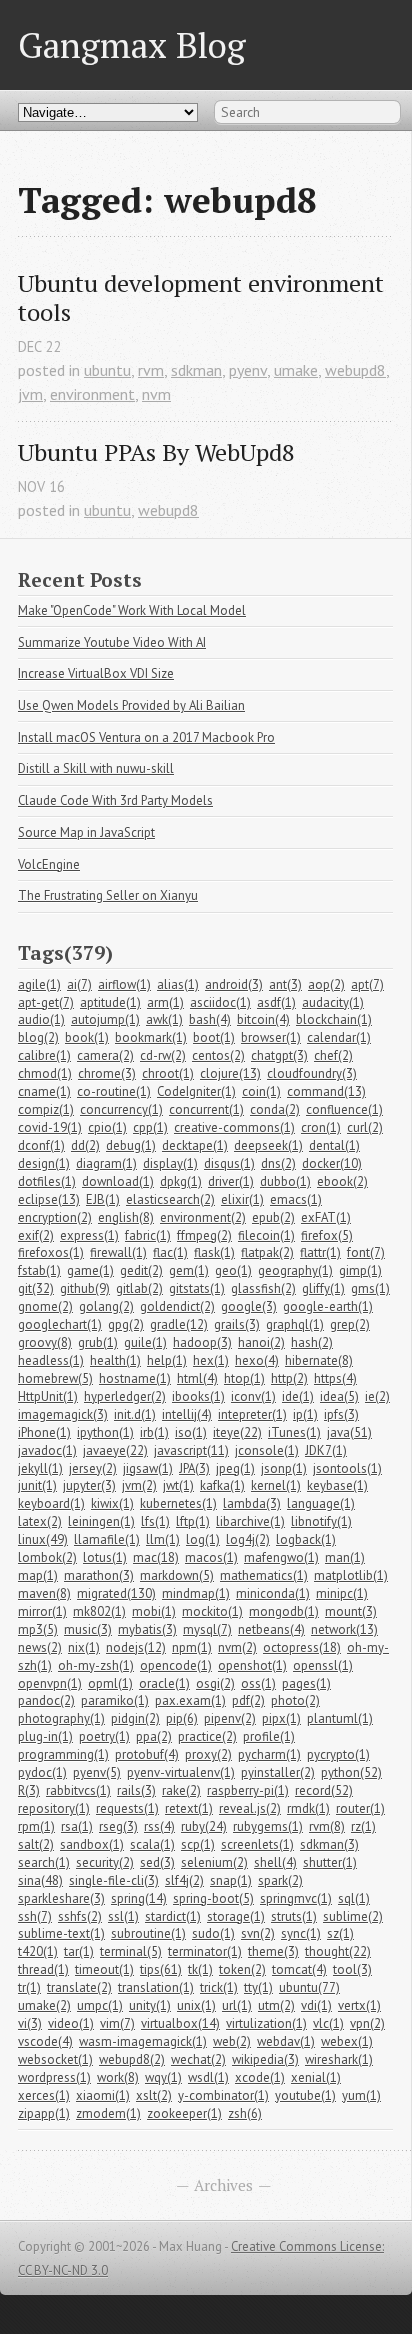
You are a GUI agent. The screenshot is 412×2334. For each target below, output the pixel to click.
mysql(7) (207, 1629)
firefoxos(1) (51, 1252)
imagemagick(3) (63, 1414)
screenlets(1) (257, 1844)
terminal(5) (131, 1951)
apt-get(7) (46, 1002)
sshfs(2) (80, 1916)
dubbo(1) (285, 1181)
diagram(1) (106, 1163)
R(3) (29, 1790)
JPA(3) (194, 1468)
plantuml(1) (340, 1718)
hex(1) (211, 1360)
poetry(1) (104, 1736)
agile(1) (39, 984)
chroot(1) (168, 1073)
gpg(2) (126, 1324)
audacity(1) (333, 1002)
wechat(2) (198, 2059)
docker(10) (332, 1163)
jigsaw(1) (148, 1468)
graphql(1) (295, 1324)
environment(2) (203, 1217)
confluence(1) (344, 1109)
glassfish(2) (263, 1288)
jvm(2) (139, 1485)
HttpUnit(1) (48, 1396)
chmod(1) (45, 1073)
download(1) (118, 1181)
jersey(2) (93, 1468)
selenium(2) (214, 1862)
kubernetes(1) (178, 1503)
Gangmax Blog (132, 44)
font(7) (366, 1252)
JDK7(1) (326, 1450)
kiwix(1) (112, 1503)
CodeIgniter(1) (196, 1091)
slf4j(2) (184, 1880)
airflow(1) (124, 984)
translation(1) (156, 1987)
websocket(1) (55, 2059)
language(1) (321, 1503)
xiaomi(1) (103, 2095)
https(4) (335, 1378)
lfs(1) (155, 1521)
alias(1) (178, 984)
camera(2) (105, 1055)
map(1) (38, 1575)
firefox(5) (327, 1235)
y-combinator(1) (223, 2095)
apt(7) (367, 984)
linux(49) (43, 1539)
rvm (151, 370)
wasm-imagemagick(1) (143, 2041)
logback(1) (306, 1539)
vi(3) (30, 2023)
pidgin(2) (135, 1718)
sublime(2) (353, 1916)
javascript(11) (191, 1450)
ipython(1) (105, 1432)
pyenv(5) (97, 1772)
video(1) (71, 2023)
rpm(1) (36, 1826)
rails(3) (136, 1790)
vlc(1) (328, 2023)
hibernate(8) (319, 1360)
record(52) (324, 1790)
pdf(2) (248, 1700)
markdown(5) (177, 1575)
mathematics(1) (264, 1575)
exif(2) (36, 1235)
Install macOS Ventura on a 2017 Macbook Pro (146, 737)
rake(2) (181, 1790)
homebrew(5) (55, 1378)
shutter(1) (330, 1862)
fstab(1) (39, 1270)
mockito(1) (212, 1611)
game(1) (90, 1270)
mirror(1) (42, 1611)
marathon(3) (99, 1575)
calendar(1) (339, 1037)
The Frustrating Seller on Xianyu (108, 895)
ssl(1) (123, 1916)
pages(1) (306, 1683)
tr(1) (29, 1987)
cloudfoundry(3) (312, 1073)
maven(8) (44, 1593)
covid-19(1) (50, 1127)
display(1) (170, 1163)
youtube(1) (305, 2095)
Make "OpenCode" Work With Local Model (132, 610)
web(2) (232, 2041)
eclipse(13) (49, 1199)
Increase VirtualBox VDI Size (96, 673)
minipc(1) (342, 1593)
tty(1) (258, 1987)
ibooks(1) (198, 1396)
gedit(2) (141, 1270)
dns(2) (278, 1163)
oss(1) (258, 1683)
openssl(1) (323, 1665)
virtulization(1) (266, 2023)
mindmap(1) (196, 1593)
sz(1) (340, 1933)
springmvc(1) (296, 1898)
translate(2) (79, 1987)
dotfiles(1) (47, 1181)
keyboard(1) (51, 1503)
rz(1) (363, 1826)
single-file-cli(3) (114, 1880)
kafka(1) (222, 1485)
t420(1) (38, 1951)
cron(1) (321, 1127)
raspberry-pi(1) (248, 1790)
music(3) (88, 1629)
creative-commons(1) (234, 1127)
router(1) (360, 1808)
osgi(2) (215, 1683)
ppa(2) (154, 1736)
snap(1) (231, 1880)
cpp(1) (150, 1127)
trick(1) (219, 1987)
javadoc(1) (47, 1450)
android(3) (234, 984)
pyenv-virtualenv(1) (181, 1772)
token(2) (242, 1969)
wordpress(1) (54, 2077)
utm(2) (276, 2005)
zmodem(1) (108, 2113)
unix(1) (196, 2005)
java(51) (349, 1432)
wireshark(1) (339, 2059)
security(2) (105, 1862)
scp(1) (198, 1844)
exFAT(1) (326, 1217)
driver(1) (231, 1181)
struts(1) (294, 1916)
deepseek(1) (268, 1145)
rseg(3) (118, 1826)
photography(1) (61, 1718)
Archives (223, 2185)
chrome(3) (107, 1073)
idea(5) (339, 1396)
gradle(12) (179, 1324)
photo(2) (295, 1700)
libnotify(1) (321, 1521)
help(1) (167, 1360)
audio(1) (41, 1019)
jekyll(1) (40, 1468)
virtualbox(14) (180, 2023)
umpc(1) (100, 2005)
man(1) (345, 1557)
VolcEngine (49, 864)
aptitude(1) (110, 1002)
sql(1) (354, 1898)
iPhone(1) (44, 1432)
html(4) (197, 1378)
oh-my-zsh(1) (96, 1665)
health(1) (115, 1360)
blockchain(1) (334, 1019)
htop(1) (244, 1378)
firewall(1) (118, 1252)
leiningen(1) (101, 1521)
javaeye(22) (115, 1450)
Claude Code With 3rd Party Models (115, 800)
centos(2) (218, 1055)
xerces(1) (44, 2095)
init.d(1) (135, 1414)
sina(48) (40, 1880)
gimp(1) (360, 1270)
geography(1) (295, 1270)
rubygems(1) (268, 1826)
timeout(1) (104, 1969)
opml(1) (110, 1683)
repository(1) (54, 1808)
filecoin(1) (266, 1235)
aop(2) (326, 984)
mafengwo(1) (281, 1557)
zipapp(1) (44, 2113)
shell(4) (275, 1862)
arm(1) (165, 1002)
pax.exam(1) (190, 1700)
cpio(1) (107, 1127)
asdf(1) (276, 1002)
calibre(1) (44, 1055)
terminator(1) (205, 1951)
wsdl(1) (208, 2077)
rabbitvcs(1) (78, 1790)
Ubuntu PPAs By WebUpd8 (156, 452)
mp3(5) (38, 1629)
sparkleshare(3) (61, 1898)
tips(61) (161, 1969)
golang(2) (106, 1306)
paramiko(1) (115, 1700)
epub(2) (273, 1217)
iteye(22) (237, 1432)
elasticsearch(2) (170, 1199)
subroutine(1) (148, 1933)
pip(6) (182, 1718)
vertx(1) (359, 2005)
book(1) (87, 1037)
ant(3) (285, 984)
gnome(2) (45, 1306)
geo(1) (233, 1270)
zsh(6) (245, 2113)
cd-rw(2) (163, 1055)
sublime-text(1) (61, 1933)
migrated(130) (116, 1593)
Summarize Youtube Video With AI (112, 642)
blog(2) (38, 1037)
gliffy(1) (323, 1288)
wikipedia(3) (265, 2059)
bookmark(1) (151, 1037)
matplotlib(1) (351, 1575)
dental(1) (334, 1145)
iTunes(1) (294, 1432)
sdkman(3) (329, 1844)
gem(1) (189, 1270)
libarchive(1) (250, 1521)
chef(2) (333, 1055)
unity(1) (150, 2005)
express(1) (89, 1235)
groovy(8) (45, 1342)
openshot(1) (252, 1665)
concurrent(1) (206, 1109)
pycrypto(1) (338, 1754)
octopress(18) (302, 1647)
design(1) (44, 1163)
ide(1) (298, 1396)
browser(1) (271, 1037)
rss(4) (159, 1826)
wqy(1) (163, 2077)
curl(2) (365, 1127)
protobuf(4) (147, 1754)
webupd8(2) (132, 2059)
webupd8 (355, 370)
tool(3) (352, 1969)
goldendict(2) (177, 1306)
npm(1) (192, 1647)
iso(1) (191, 1432)
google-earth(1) (328, 1306)
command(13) (326, 1091)
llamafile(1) (107, 1539)
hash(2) (312, 1342)
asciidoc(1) (220, 1002)
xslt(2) (154, 2095)
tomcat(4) (299, 1969)
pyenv (248, 370)
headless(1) (51, 1360)
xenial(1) (316, 2077)
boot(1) (214, 1037)
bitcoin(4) (263, 1019)
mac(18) (156, 1557)
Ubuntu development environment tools (204, 298)
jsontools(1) (347, 1468)
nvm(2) (237, 1647)
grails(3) (237, 1324)
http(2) (289, 1378)
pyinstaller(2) (278, 1772)
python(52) (351, 1772)
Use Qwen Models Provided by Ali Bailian (131, 705)
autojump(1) (105, 1019)
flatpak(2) (267, 1252)
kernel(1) (276, 1485)
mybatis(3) (147, 1629)
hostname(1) (135, 1378)
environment (92, 394)
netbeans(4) (271, 1629)
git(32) (36, 1288)
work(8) (118, 2077)
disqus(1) (229, 1163)
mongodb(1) (284, 1611)
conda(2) (275, 1109)
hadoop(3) (202, 1342)
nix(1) (84, 1647)
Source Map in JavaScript (86, 832)
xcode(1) (260, 2077)
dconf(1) (41, 1145)
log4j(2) (248, 1539)
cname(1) (44, 1091)
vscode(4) (45, 2041)
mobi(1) (154, 1611)
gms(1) (370, 1288)
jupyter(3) (89, 1485)
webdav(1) (286, 2041)
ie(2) (377, 1396)
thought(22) (338, 1951)
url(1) (237, 2005)
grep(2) (350, 1324)
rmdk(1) (308, 1808)
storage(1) (236, 1916)
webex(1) (347, 2041)
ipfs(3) (341, 1414)
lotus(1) (105, 1557)
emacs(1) (296, 1199)
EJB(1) (103, 1199)
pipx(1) (281, 1718)
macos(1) (211, 1557)
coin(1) (261, 1091)
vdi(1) (316, 2005)
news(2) (40, 1647)
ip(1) (305, 1414)
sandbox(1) (92, 1844)
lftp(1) (193, 1521)
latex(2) (40, 1521)
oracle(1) (164, 1683)
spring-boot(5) (213, 1898)
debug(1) (131, 1145)
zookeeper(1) (184, 2113)
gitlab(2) (139, 1288)
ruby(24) (204, 1826)
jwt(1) (178, 1485)
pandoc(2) (46, 1700)
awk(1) (164, 1019)
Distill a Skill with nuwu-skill (96, 768)
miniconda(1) (273, 1593)
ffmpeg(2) (204, 1235)
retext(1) (189, 1808)
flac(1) (170, 1252)
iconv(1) (253, 1396)
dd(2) (85, 1145)
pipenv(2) (230, 1718)
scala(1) (152, 1844)
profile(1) (269, 1736)
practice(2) (207, 1736)
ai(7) (79, 984)
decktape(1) (195, 1145)
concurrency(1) (121, 1109)
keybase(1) (337, 1485)
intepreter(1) (252, 1414)
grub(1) (98, 1342)
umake (296, 370)
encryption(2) (55, 1217)
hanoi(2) (261, 1342)
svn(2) (258, 1933)
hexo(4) (257, 1360)
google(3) (249, 1306)
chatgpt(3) (279, 1055)
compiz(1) (46, 1109)
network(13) (344, 1629)
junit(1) (37, 1485)
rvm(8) (327, 1826)
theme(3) (273, 1951)
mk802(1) (99, 1611)
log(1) (203, 1539)
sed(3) (157, 1862)
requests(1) (127, 1808)
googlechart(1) (60, 1324)
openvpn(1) (50, 1683)
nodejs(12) (136, 1647)
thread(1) (43, 1969)
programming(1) (63, 1754)
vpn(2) (367, 2023)
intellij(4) (187, 1414)
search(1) (44, 1862)
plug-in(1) (45, 1736)
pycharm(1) (269, 1754)
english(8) (126, 1217)
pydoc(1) (42, 1772)
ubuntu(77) (309, 1987)
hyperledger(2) (125, 1396)
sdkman (196, 370)
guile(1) (145, 1342)
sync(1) (301, 1933)
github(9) (85, 1288)
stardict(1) (173, 1916)
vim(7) (117, 2023)
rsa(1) (77, 1826)
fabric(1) (148, 1235)
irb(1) (154, 1432)
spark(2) (280, 1880)
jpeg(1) (235, 1468)
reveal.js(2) (250, 1808)
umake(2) (44, 2005)
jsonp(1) (284, 1468)
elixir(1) (242, 1199)
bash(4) (210, 1019)
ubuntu (107, 370)
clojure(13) (230, 1073)
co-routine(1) (114, 1091)
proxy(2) (208, 1754)
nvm (156, 394)
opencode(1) (176, 1665)
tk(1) (200, 1969)
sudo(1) (213, 1933)
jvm (30, 394)
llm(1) (163, 1539)
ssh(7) (35, 1916)
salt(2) (36, 1844)
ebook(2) (342, 1181)
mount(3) (351, 1611)
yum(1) (361, 2095)
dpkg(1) (181, 1181)
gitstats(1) (197, 1288)
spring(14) (139, 1898)
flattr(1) (320, 1252)
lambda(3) (252, 1503)
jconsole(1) (267, 1450)
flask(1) (214, 1252)
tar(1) (79, 1951)
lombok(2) (47, 1557)
